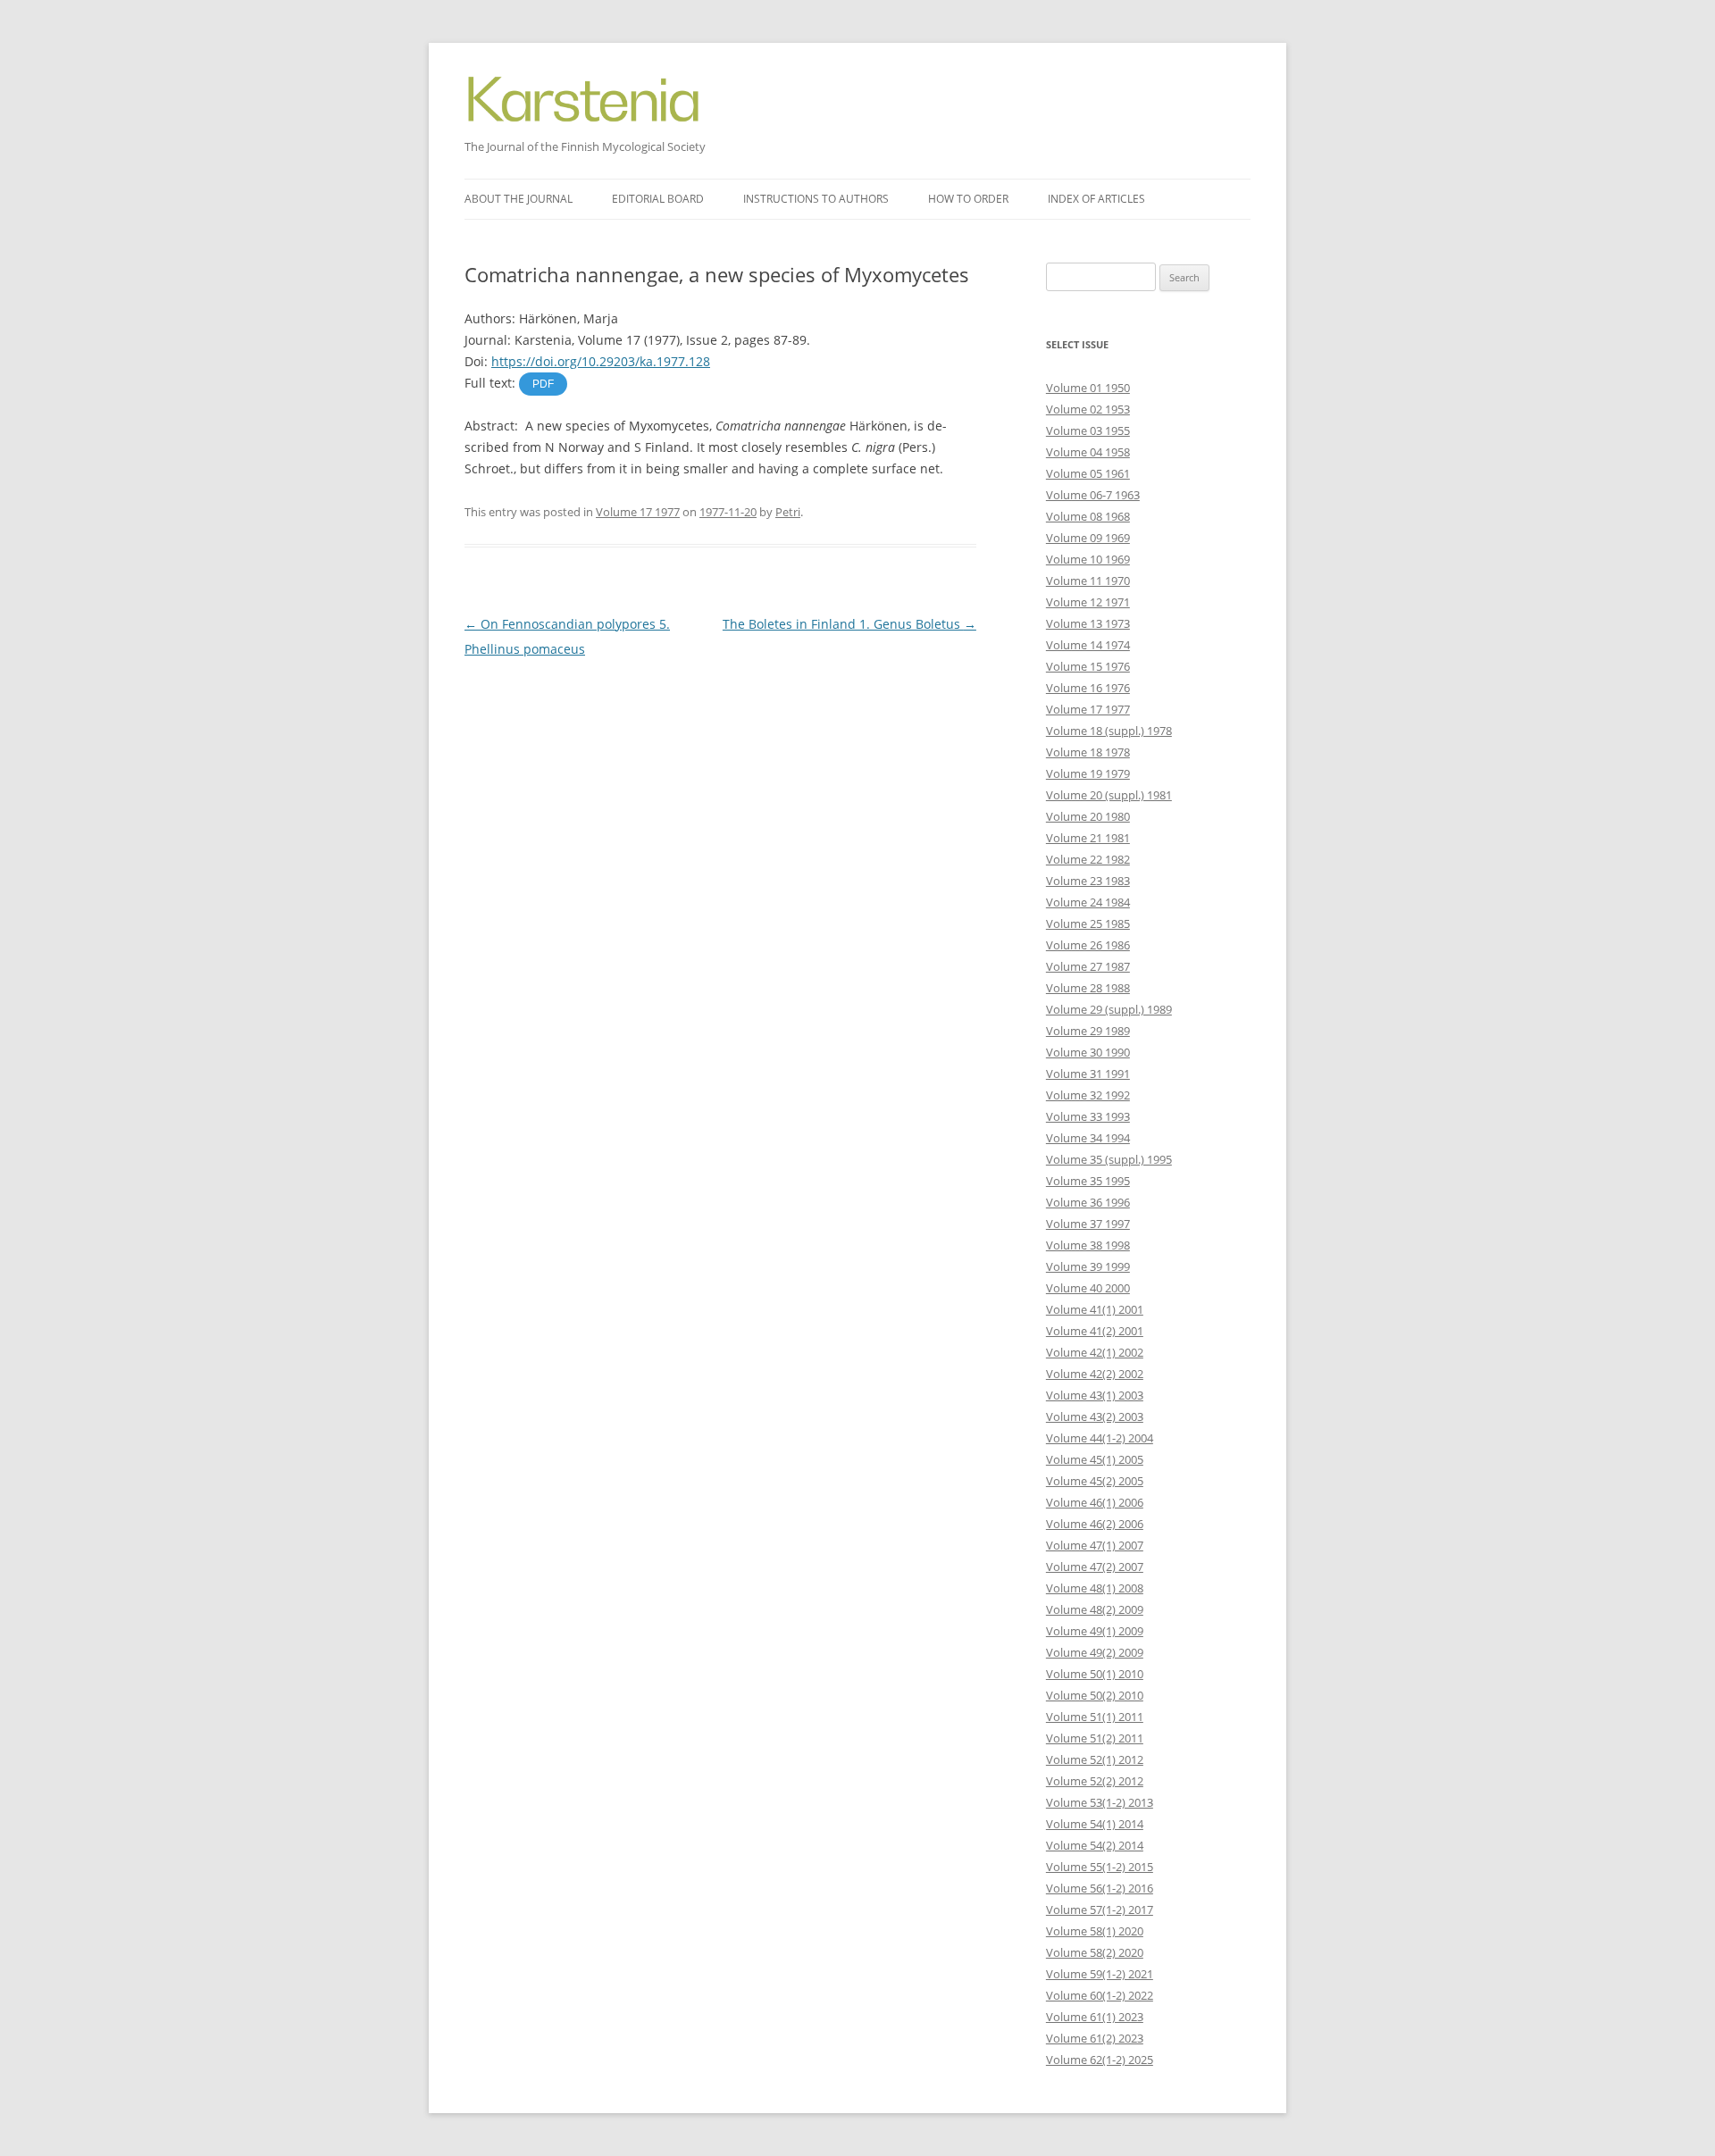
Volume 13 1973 (1088, 623)
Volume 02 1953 (1088, 409)
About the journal (519, 199)
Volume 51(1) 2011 (1095, 1717)
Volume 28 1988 (1088, 988)
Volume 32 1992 (1088, 1095)
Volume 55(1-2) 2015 (1100, 1867)
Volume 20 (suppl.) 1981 (1109, 795)
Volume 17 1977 (638, 512)
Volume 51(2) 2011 (1095, 1738)
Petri (788, 512)
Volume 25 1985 (1088, 923)
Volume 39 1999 (1088, 1266)
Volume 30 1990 (1088, 1052)
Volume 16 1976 (1088, 688)
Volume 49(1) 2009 (1095, 1631)
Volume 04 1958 (1088, 452)
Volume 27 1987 (1088, 966)
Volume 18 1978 (1088, 752)
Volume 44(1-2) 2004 (1100, 1438)
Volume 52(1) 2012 (1095, 1759)
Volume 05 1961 (1088, 473)
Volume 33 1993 (1088, 1116)
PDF (543, 384)
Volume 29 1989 (1088, 1031)
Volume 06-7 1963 (1093, 495)
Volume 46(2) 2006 (1095, 1524)
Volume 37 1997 (1088, 1224)
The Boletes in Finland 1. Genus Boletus (849, 624)
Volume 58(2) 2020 (1095, 1952)
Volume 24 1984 (1088, 902)
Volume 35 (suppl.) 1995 (1109, 1159)
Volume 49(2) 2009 (1095, 1652)
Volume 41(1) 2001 (1095, 1309)
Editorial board (658, 199)
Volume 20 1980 (1088, 816)
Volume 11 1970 (1088, 581)
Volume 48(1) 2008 (1095, 1588)
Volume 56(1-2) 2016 (1100, 1888)
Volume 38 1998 (1088, 1245)
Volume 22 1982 (1088, 859)
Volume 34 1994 (1088, 1138)
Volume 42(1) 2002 (1095, 1352)
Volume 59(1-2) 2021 (1100, 1974)
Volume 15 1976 (1088, 666)
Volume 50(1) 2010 (1095, 1674)
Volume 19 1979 (1088, 773)
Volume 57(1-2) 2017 (1100, 1909)
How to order (968, 199)
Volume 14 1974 (1088, 645)
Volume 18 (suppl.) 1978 (1109, 731)
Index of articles (1096, 199)
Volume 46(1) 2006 (1095, 1502)
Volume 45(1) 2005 (1095, 1459)
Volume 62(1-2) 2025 (1100, 2060)
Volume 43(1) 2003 (1095, 1395)
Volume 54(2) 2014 (1095, 1845)
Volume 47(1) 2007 (1095, 1545)
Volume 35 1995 (1088, 1181)
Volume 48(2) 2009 (1095, 1609)
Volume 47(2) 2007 (1095, 1567)
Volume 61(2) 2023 (1095, 2038)
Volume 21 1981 (1088, 838)
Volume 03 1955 (1088, 430)
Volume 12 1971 (1088, 602)
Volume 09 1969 (1088, 538)
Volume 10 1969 (1088, 559)
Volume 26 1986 (1088, 945)
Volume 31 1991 (1088, 1074)
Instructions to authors (816, 199)
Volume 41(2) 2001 (1095, 1331)
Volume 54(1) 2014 (1095, 1824)
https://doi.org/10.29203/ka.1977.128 (601, 361)
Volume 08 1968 (1088, 516)
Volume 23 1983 (1088, 881)
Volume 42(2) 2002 (1095, 1374)
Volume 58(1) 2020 (1095, 1931)
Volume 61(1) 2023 (1095, 2017)
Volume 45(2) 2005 (1095, 1481)
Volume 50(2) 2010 (1095, 1695)
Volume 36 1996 (1088, 1202)
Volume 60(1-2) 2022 (1100, 1995)
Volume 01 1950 (1088, 388)
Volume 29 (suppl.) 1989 (1109, 1009)
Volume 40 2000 (1088, 1288)
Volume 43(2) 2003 (1095, 1416)
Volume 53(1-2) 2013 (1100, 1802)
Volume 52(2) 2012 (1095, 1781)
